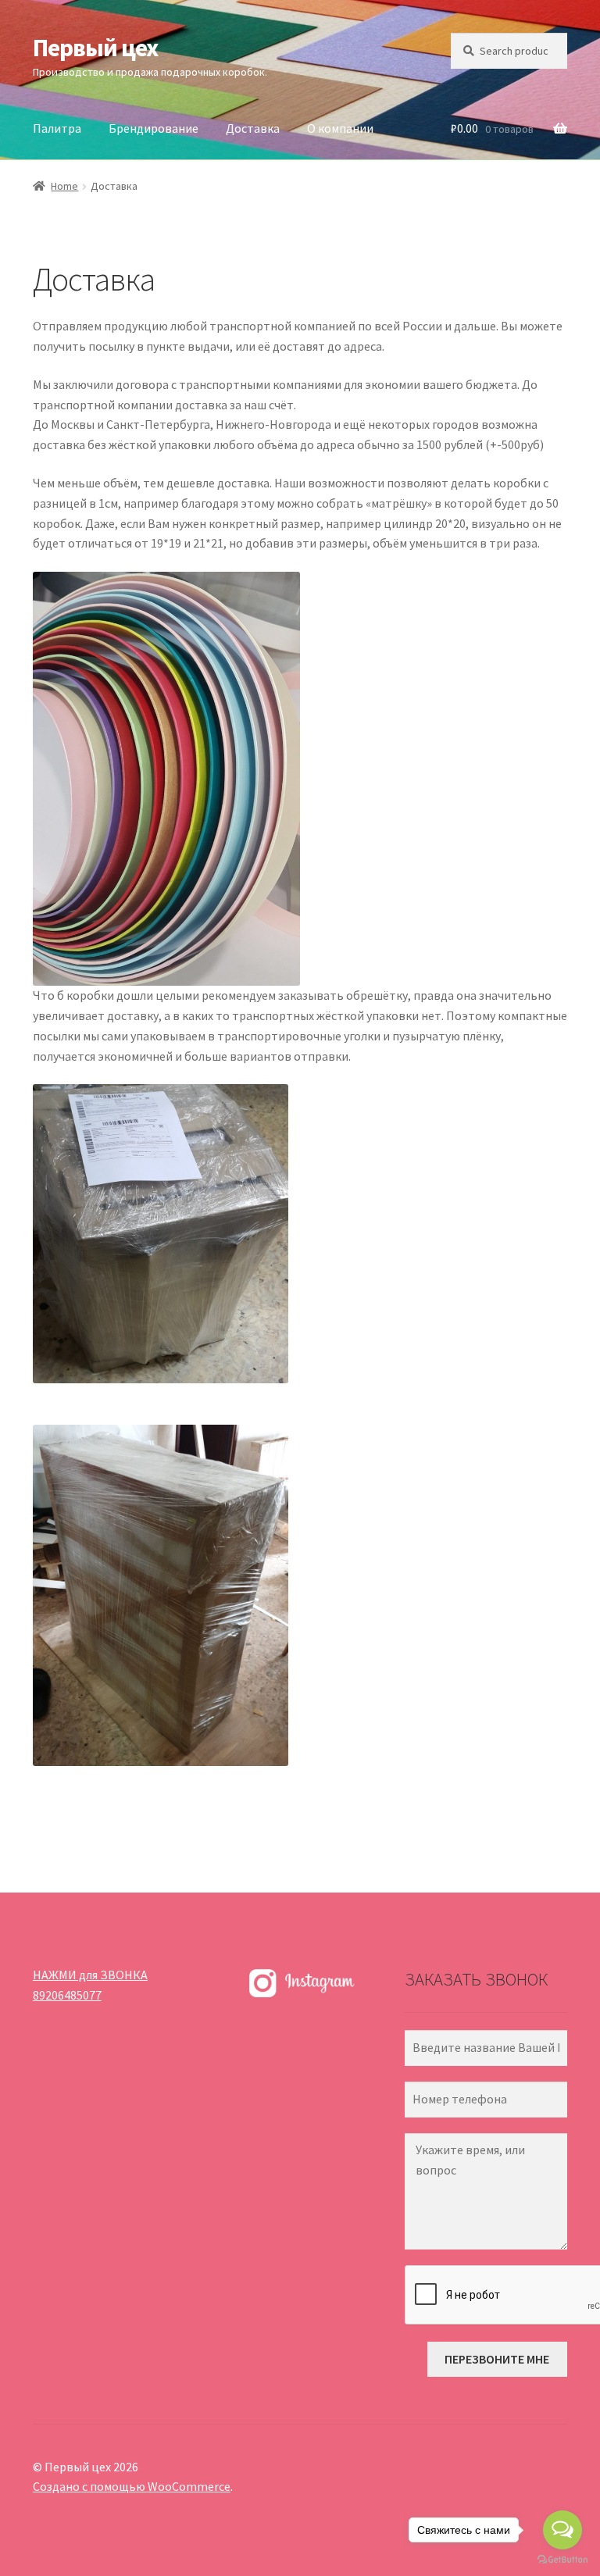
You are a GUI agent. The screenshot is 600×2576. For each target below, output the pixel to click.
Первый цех (95, 48)
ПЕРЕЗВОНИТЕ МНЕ (497, 2359)
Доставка (253, 128)
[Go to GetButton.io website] (562, 2560)
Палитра (57, 128)
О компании (340, 128)
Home (64, 186)
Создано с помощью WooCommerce (132, 2486)
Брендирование (154, 128)
